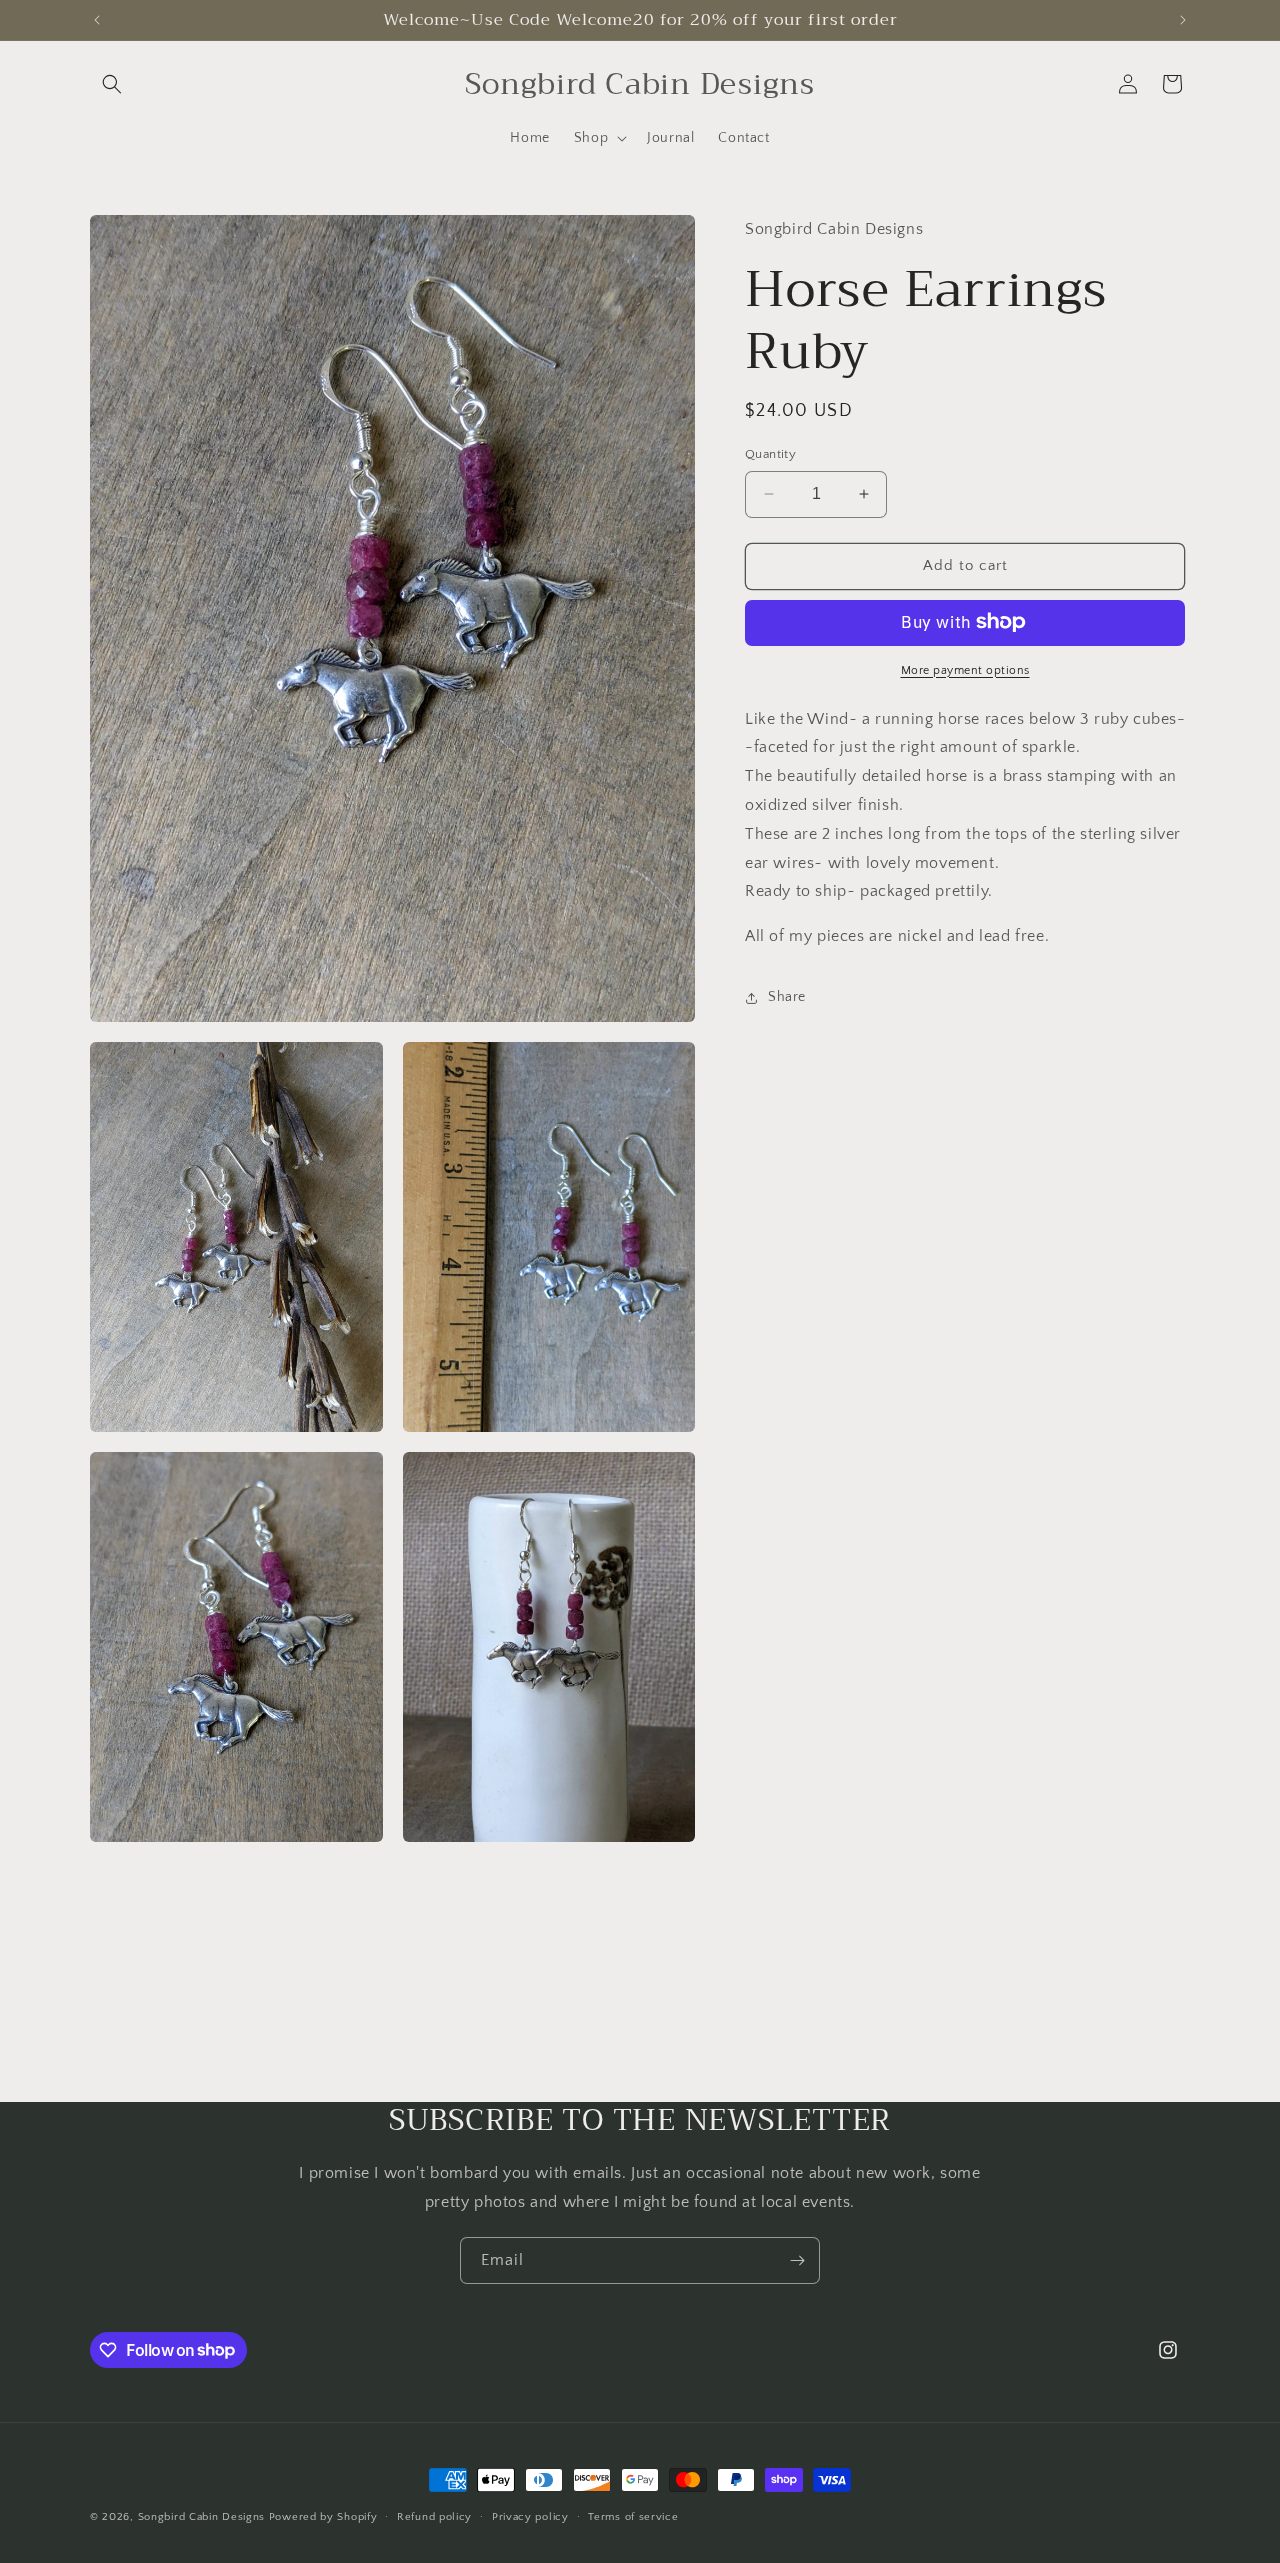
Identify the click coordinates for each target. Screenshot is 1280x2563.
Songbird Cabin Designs (201, 2517)
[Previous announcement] (97, 20)
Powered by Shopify (323, 2517)
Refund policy (434, 2516)
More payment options (965, 669)
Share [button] (787, 997)
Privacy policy (530, 2516)
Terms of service (633, 2516)
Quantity (770, 454)
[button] (112, 84)
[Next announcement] (1183, 20)
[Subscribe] (797, 2260)
